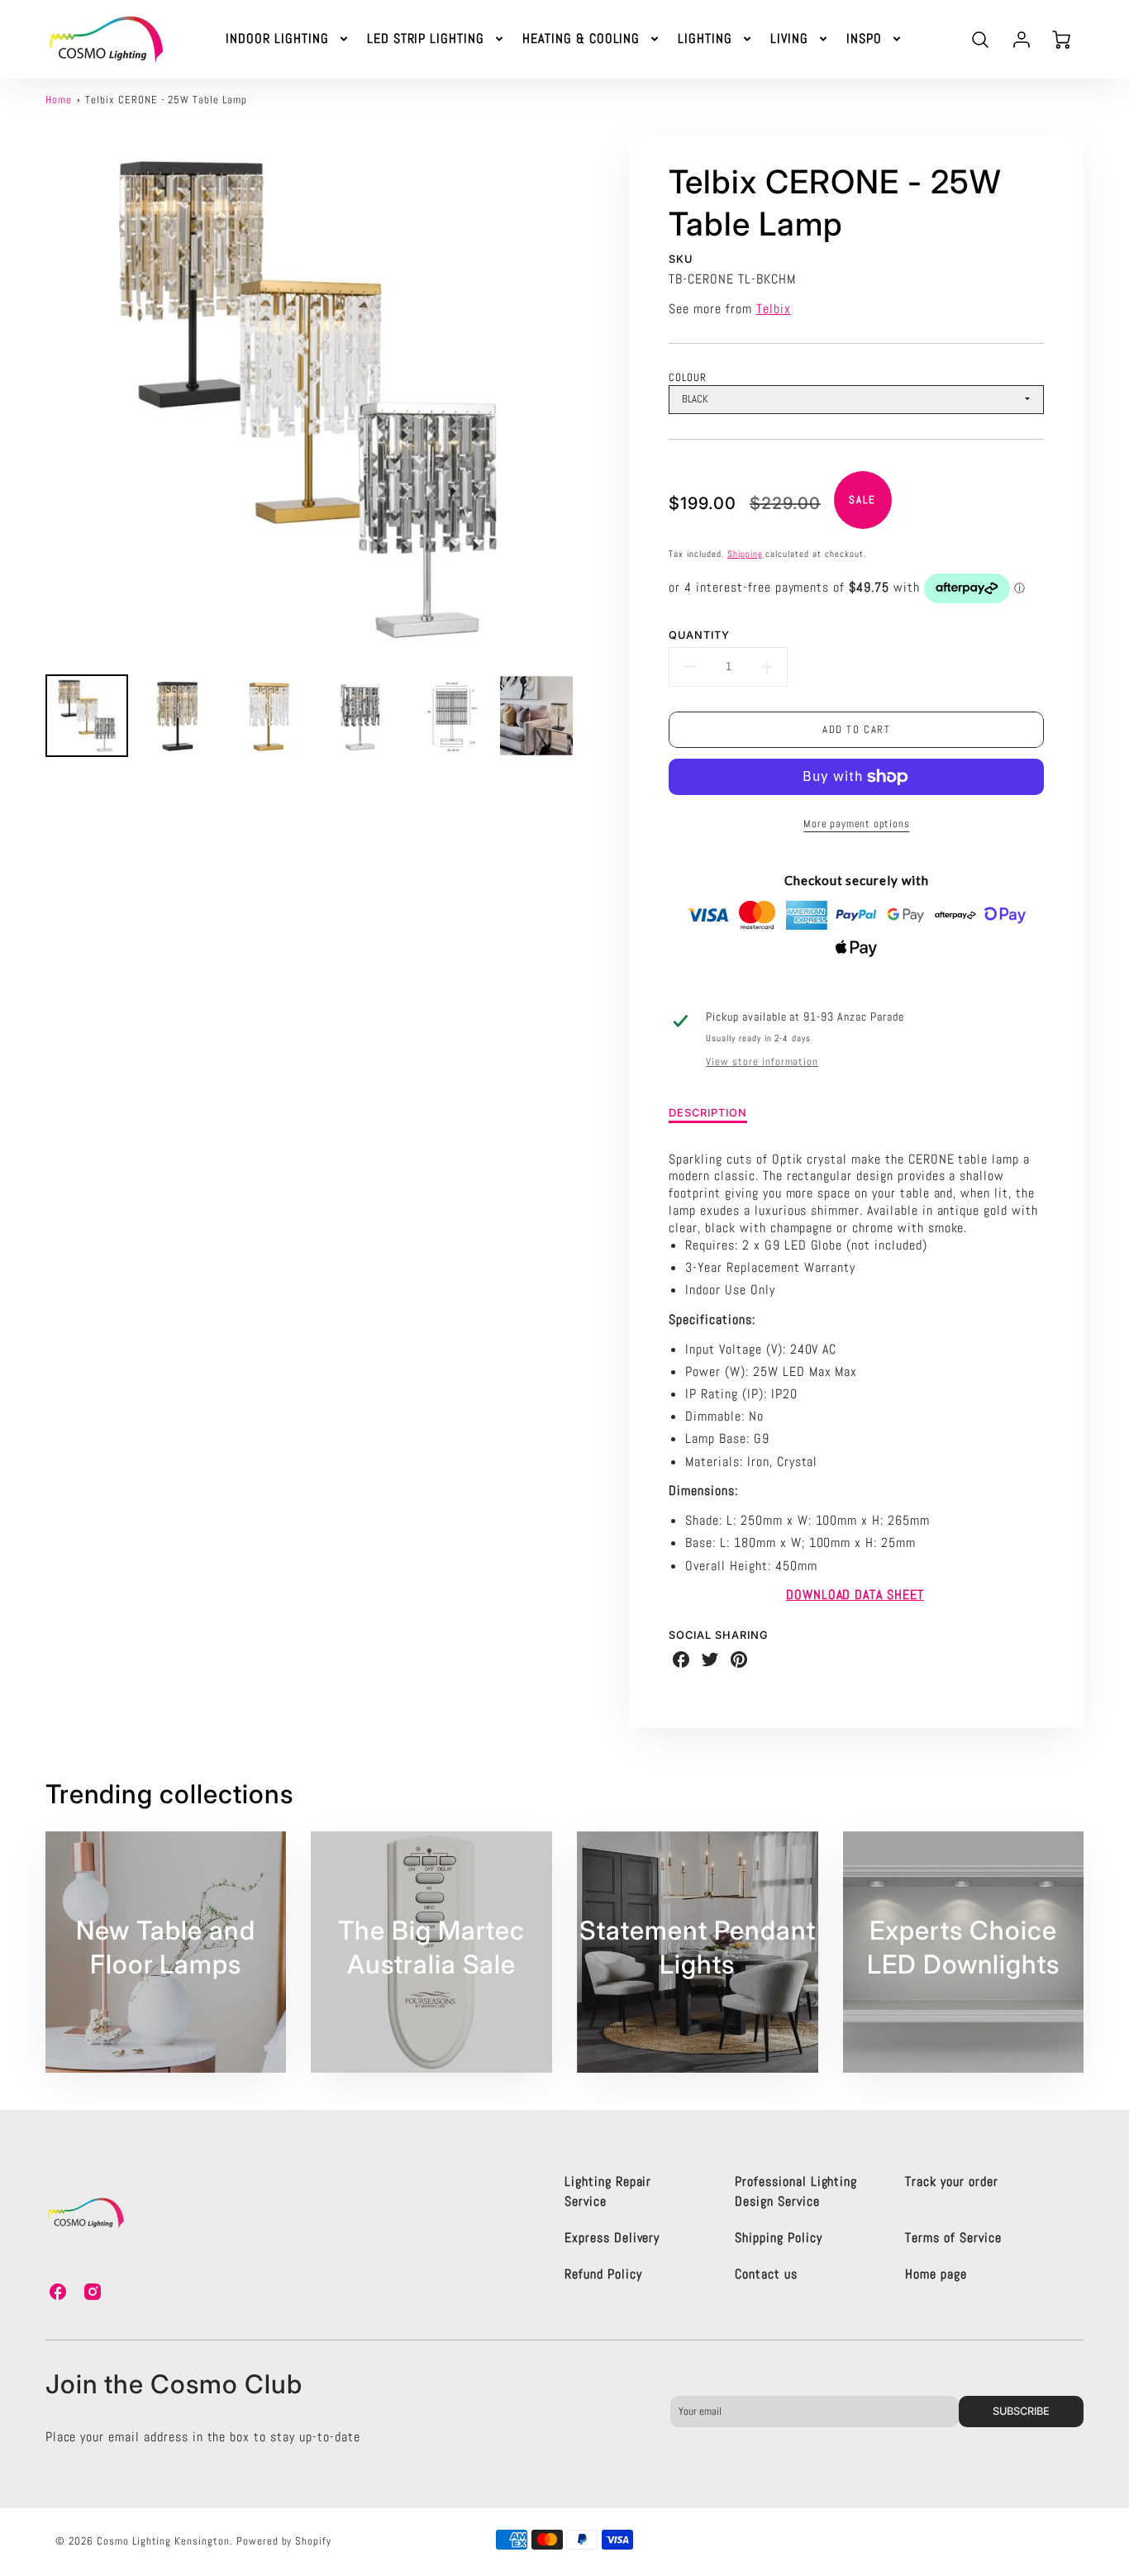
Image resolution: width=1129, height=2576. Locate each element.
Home (59, 100)
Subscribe (1021, 2411)
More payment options (856, 824)
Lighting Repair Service (608, 2191)
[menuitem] (288, 39)
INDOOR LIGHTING (277, 39)
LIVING (789, 39)
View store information (762, 1062)
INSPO (864, 39)
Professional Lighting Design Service (796, 2191)
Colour (688, 377)
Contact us (766, 2274)
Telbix (774, 309)
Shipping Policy (778, 2238)
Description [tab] (708, 1113)
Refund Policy (603, 2274)
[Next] (585, 398)
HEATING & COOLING (581, 39)
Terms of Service (953, 2238)
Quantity (699, 635)
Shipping (745, 554)
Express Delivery (612, 2238)
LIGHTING (705, 39)
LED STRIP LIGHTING (426, 39)
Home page (936, 2274)
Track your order (951, 2181)
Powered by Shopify (284, 2541)
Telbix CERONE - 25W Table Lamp (166, 100)
